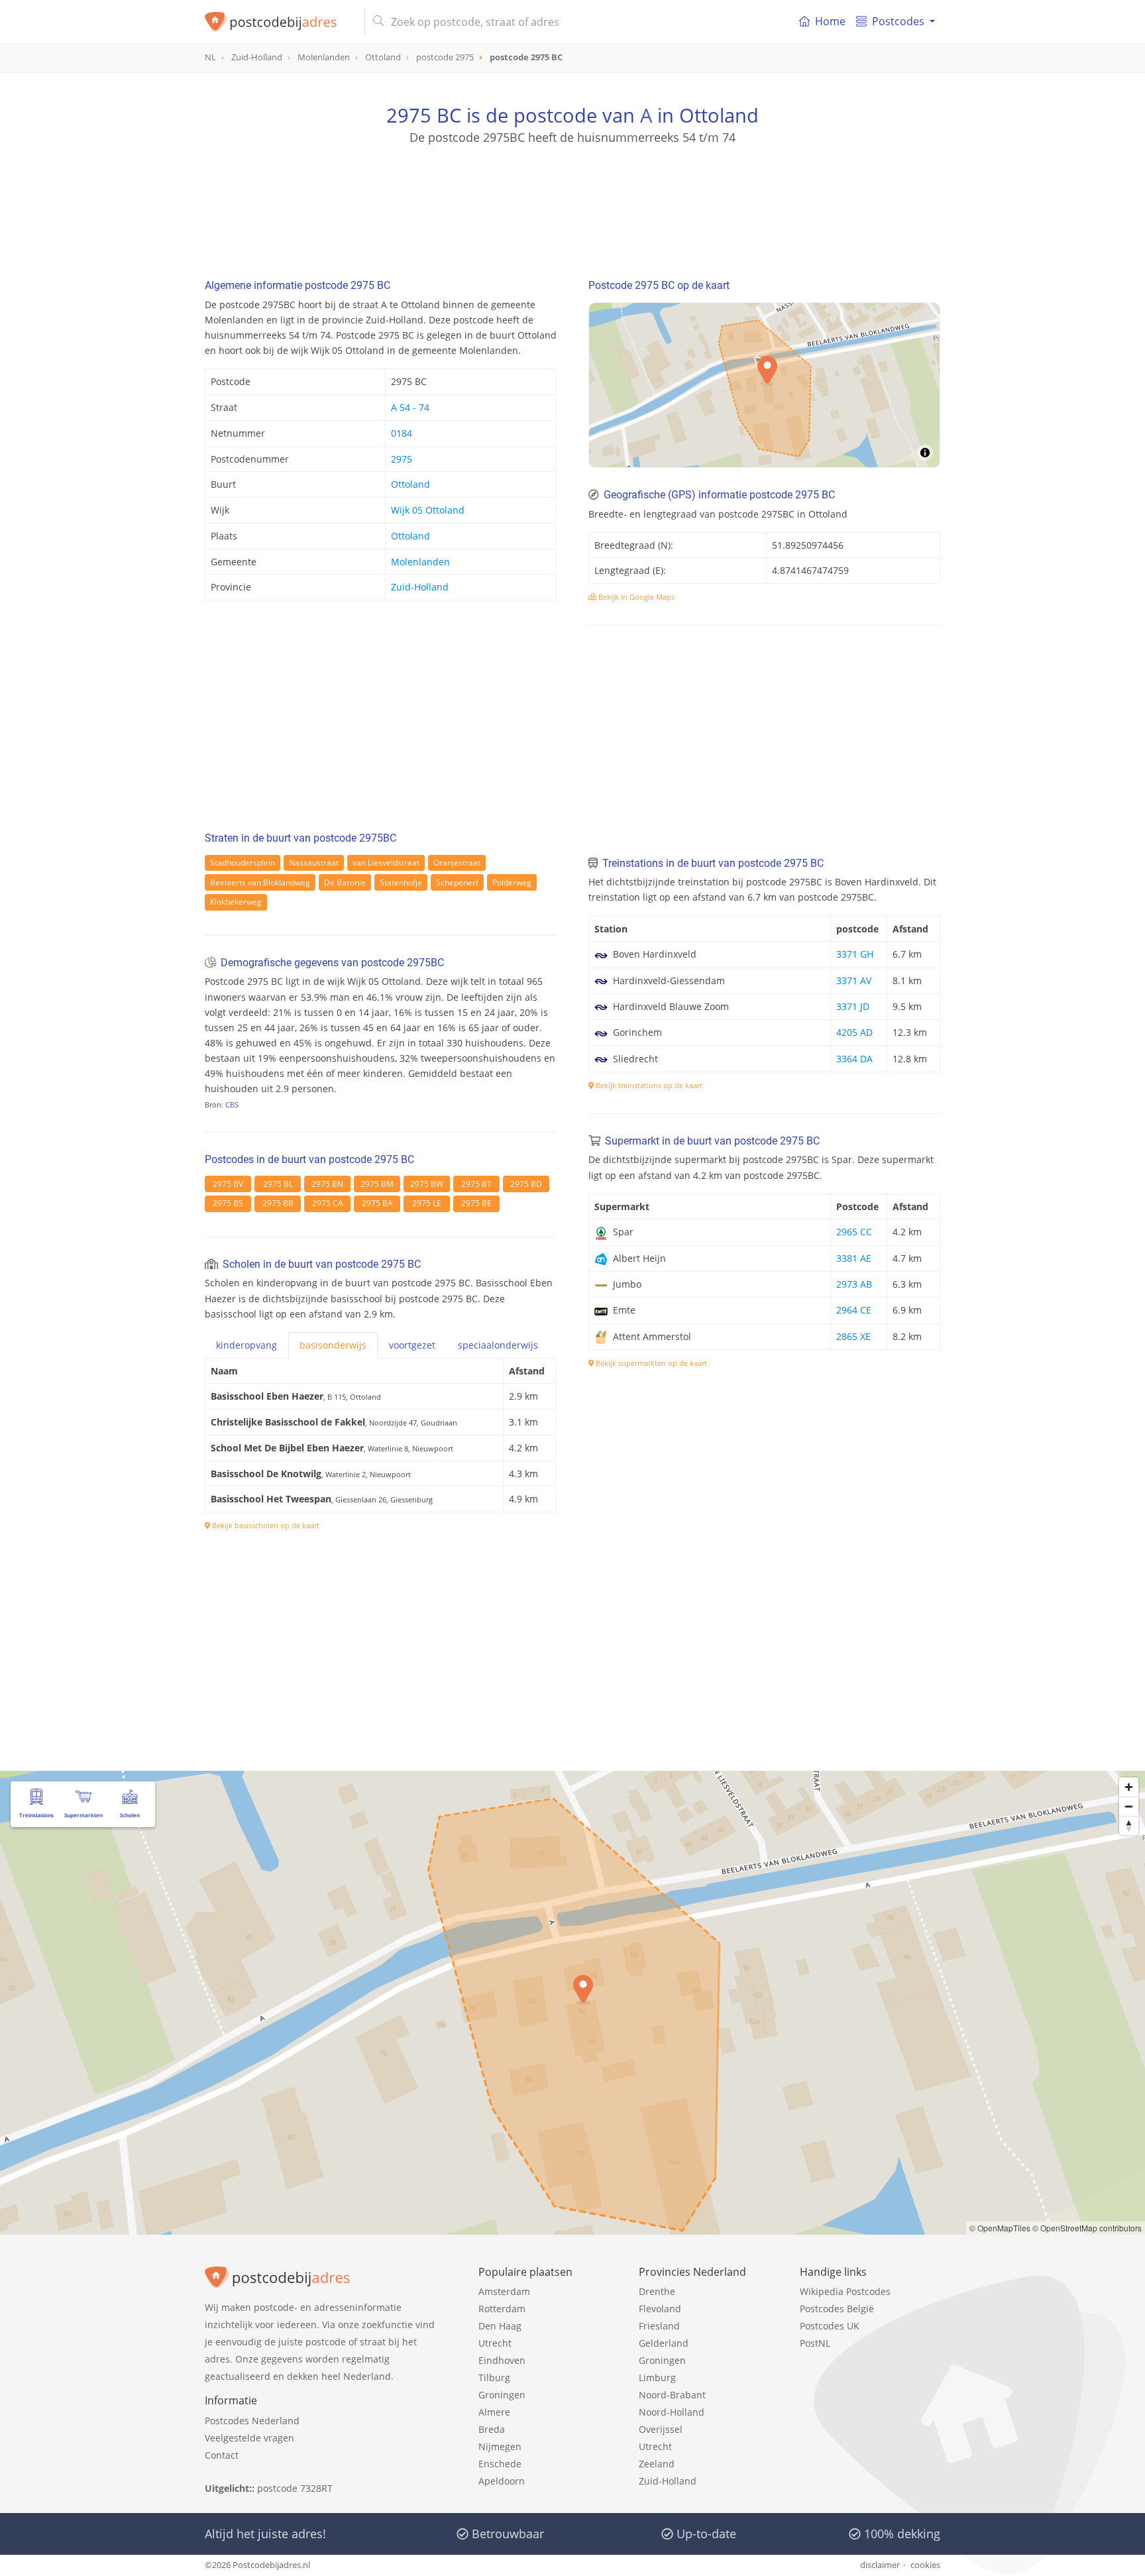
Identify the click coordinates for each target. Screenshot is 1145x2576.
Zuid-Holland (420, 587)
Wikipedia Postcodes (845, 2291)
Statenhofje (401, 882)
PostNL (815, 2343)
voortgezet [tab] (412, 1345)
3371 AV (854, 980)
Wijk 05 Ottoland (428, 510)
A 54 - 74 (410, 407)
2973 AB (854, 1284)
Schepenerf (457, 882)
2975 (402, 459)
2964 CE (854, 1310)
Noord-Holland (672, 2412)
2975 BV (228, 1184)
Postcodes (898, 21)
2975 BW (427, 1184)
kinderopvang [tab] (246, 1345)
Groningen (502, 2395)
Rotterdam (502, 2309)
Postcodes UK (830, 2326)
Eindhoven (502, 2360)
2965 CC (854, 1232)
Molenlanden (420, 562)
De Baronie (345, 882)
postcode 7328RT (295, 2488)
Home (830, 21)
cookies (925, 2565)
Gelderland (664, 2343)
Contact (222, 2455)
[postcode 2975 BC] (279, 22)
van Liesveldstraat (386, 863)
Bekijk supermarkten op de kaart (650, 1363)
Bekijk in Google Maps (635, 597)
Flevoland (660, 2309)
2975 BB (278, 1203)
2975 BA (377, 1203)
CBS (232, 1104)
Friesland (659, 2326)
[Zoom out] (1129, 1806)
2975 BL (278, 1184)
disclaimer (880, 2565)
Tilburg (494, 2378)
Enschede (500, 2464)
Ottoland (410, 484)
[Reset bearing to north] (1129, 1825)
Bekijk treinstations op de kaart (648, 1085)
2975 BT (476, 1184)
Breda (492, 2429)
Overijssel (661, 2429)
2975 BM (377, 1184)
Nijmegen (500, 2446)
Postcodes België (837, 2309)
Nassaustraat (314, 863)
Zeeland (657, 2464)
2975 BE (476, 1203)
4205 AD (854, 1032)
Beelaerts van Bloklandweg (260, 882)
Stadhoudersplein (243, 863)
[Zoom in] (1129, 1787)
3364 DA (854, 1059)
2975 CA (328, 1203)
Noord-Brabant (672, 2395)
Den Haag (500, 2326)
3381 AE (854, 1258)
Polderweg (512, 882)
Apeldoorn (502, 2481)
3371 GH (855, 954)
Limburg (657, 2378)
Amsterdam (504, 2291)
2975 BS (228, 1203)
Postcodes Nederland (252, 2421)
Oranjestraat (457, 863)
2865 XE (853, 1336)
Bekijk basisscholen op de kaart (265, 1525)
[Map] (572, 2003)
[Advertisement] (572, 205)
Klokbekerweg (236, 902)
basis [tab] (333, 1345)
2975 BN (327, 1184)
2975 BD (526, 1184)
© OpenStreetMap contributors (1087, 2228)
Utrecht (495, 2343)
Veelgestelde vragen (249, 2438)
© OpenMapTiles (1000, 2228)
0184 (402, 433)
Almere (494, 2412)
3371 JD (853, 1006)
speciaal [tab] (498, 1345)
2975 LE (427, 1203)
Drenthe (657, 2291)
